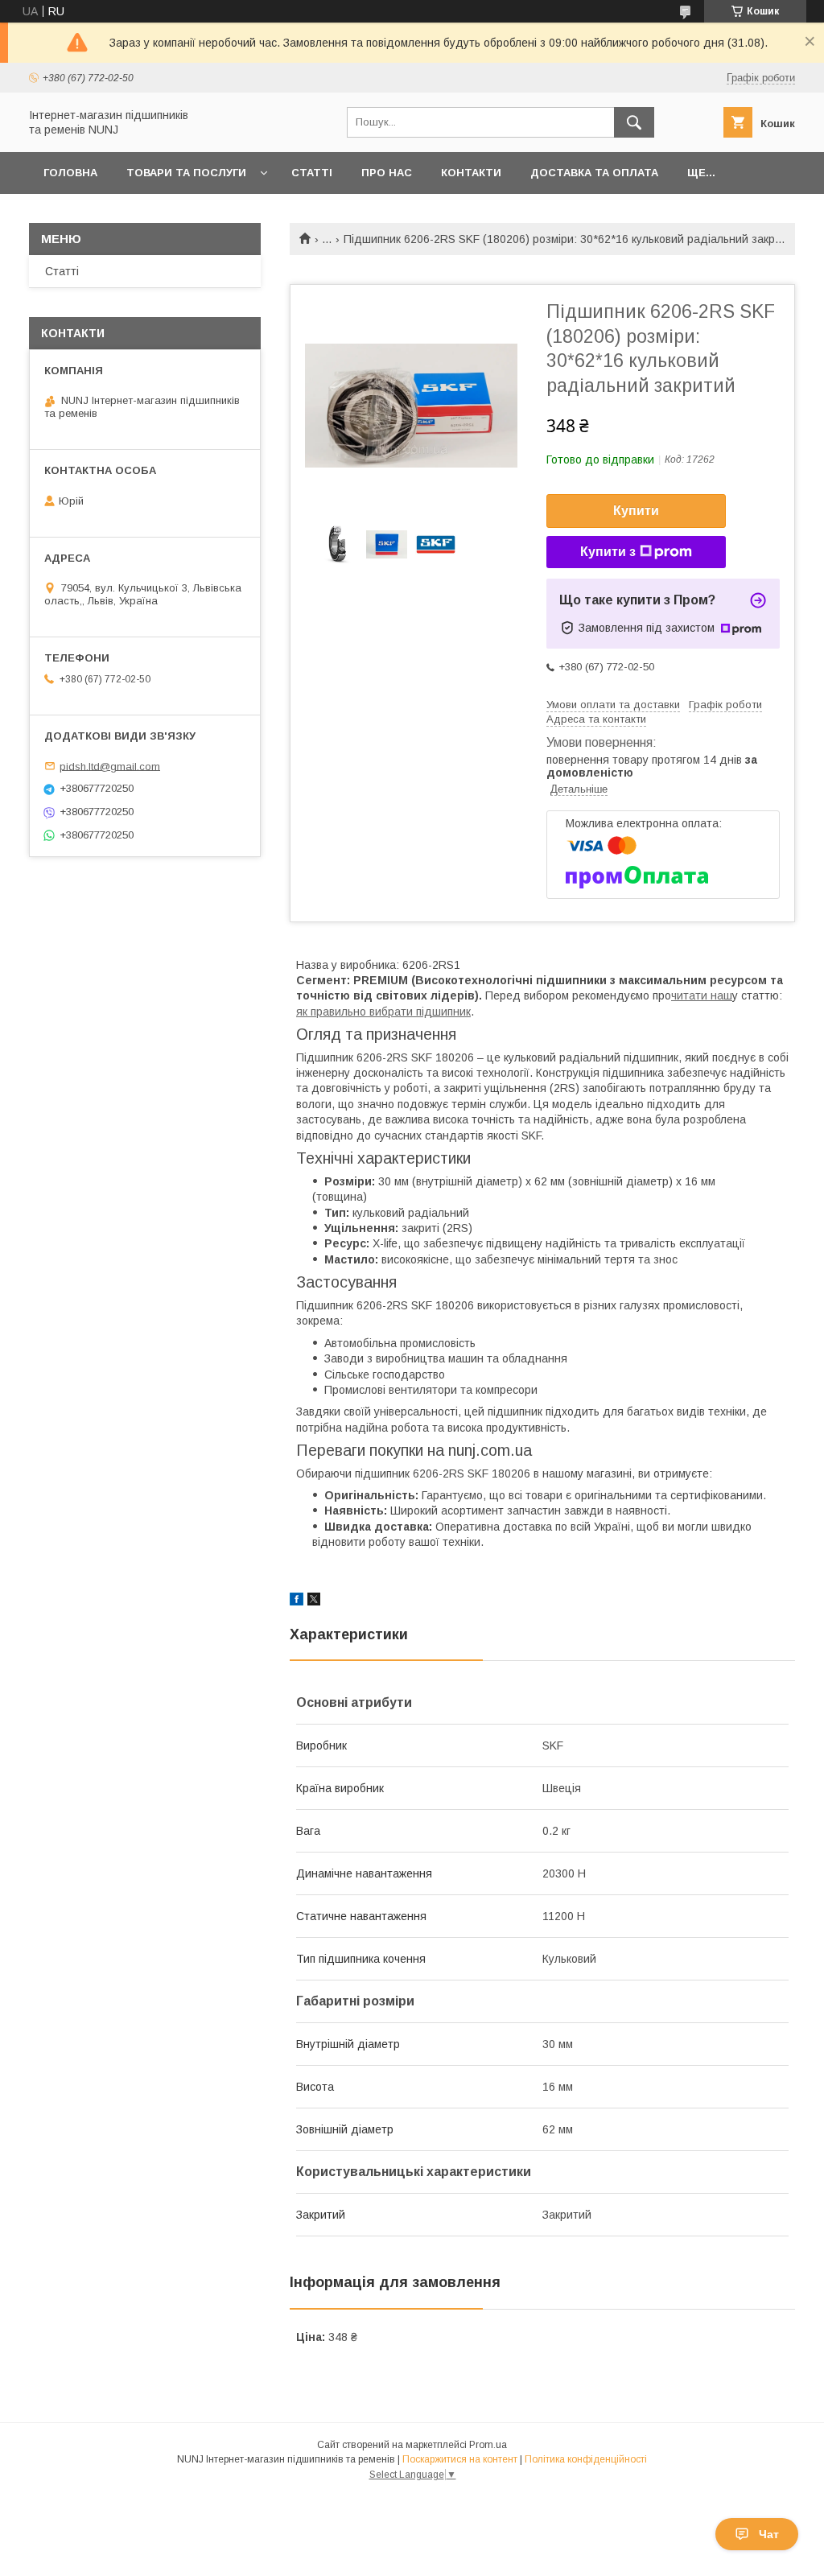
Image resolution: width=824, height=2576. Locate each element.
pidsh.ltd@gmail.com (110, 766)
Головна (70, 173)
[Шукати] (634, 122)
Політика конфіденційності (586, 2459)
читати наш (702, 995)
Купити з (608, 552)
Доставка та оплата (594, 173)
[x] (314, 1601)
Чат (769, 2534)
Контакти (471, 173)
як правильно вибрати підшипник (383, 1012)
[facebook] (297, 1601)
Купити (636, 511)
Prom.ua (488, 2445)
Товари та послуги (186, 173)
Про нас (387, 173)
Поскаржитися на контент (460, 2459)
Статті (312, 173)
